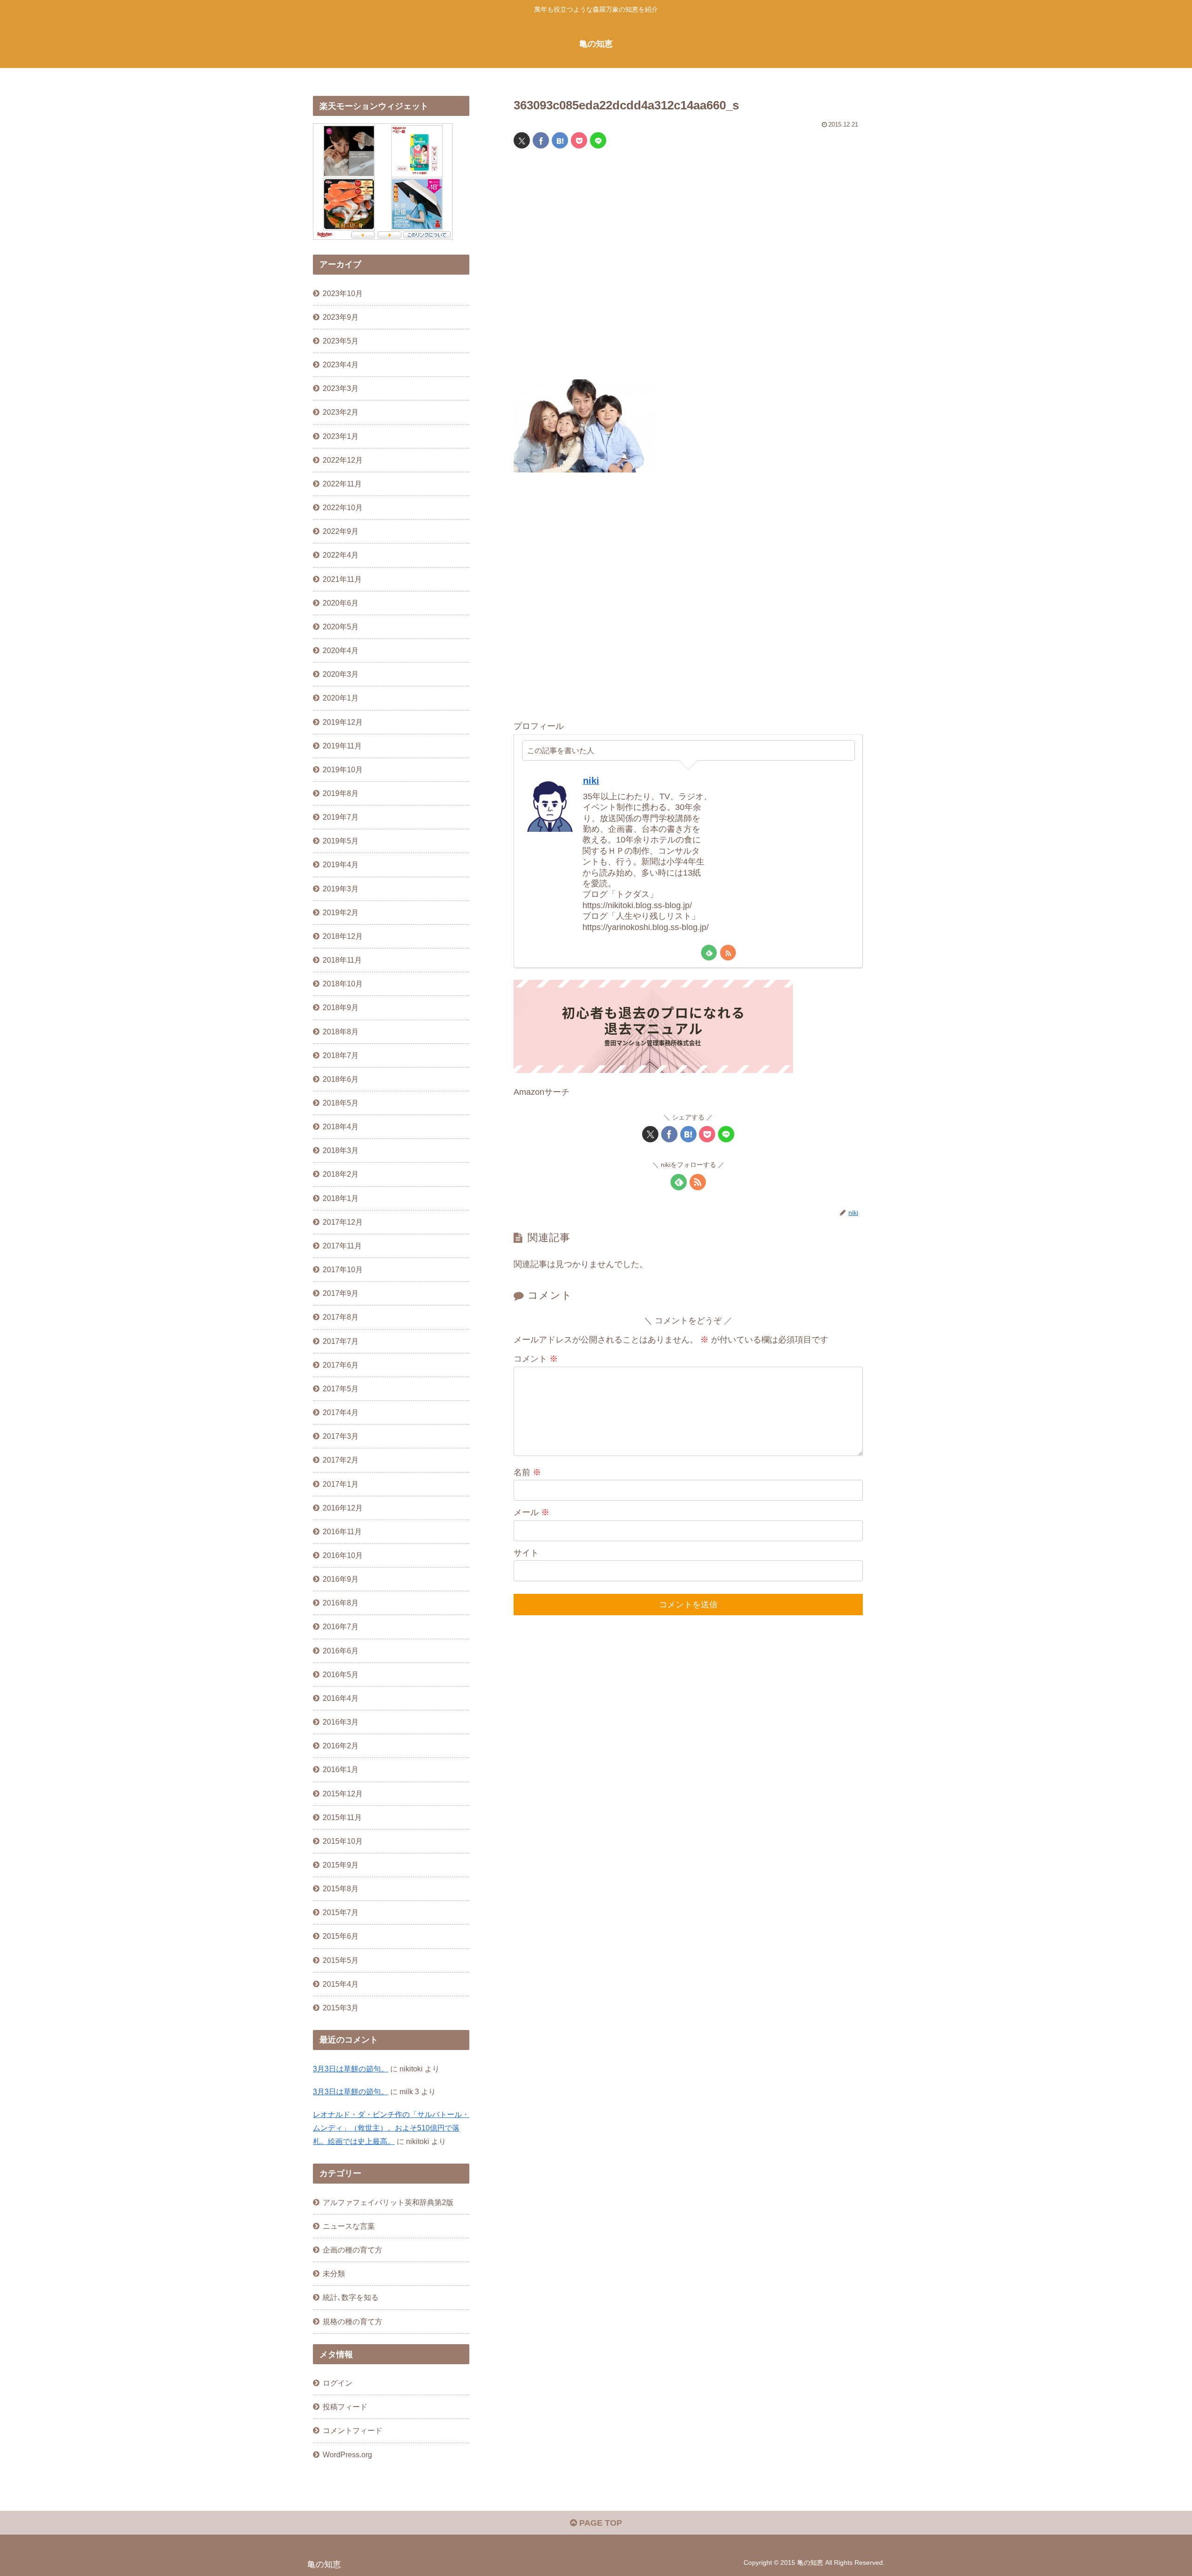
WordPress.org (347, 2455)
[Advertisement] (688, 270)
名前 (527, 1472)
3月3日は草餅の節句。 (351, 2069)
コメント (536, 1359)
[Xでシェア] (522, 140)
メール (532, 1512)
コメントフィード (352, 2430)
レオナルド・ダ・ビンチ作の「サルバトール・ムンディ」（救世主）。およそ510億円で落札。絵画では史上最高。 (391, 2128)
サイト (526, 1553)
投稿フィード (345, 2407)
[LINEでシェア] (598, 140)
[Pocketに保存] (579, 140)
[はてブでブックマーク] (560, 140)
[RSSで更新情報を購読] (728, 953)
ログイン (338, 2383)
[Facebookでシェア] (541, 140)
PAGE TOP (599, 2523)
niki (591, 781)
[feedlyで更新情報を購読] (709, 953)
